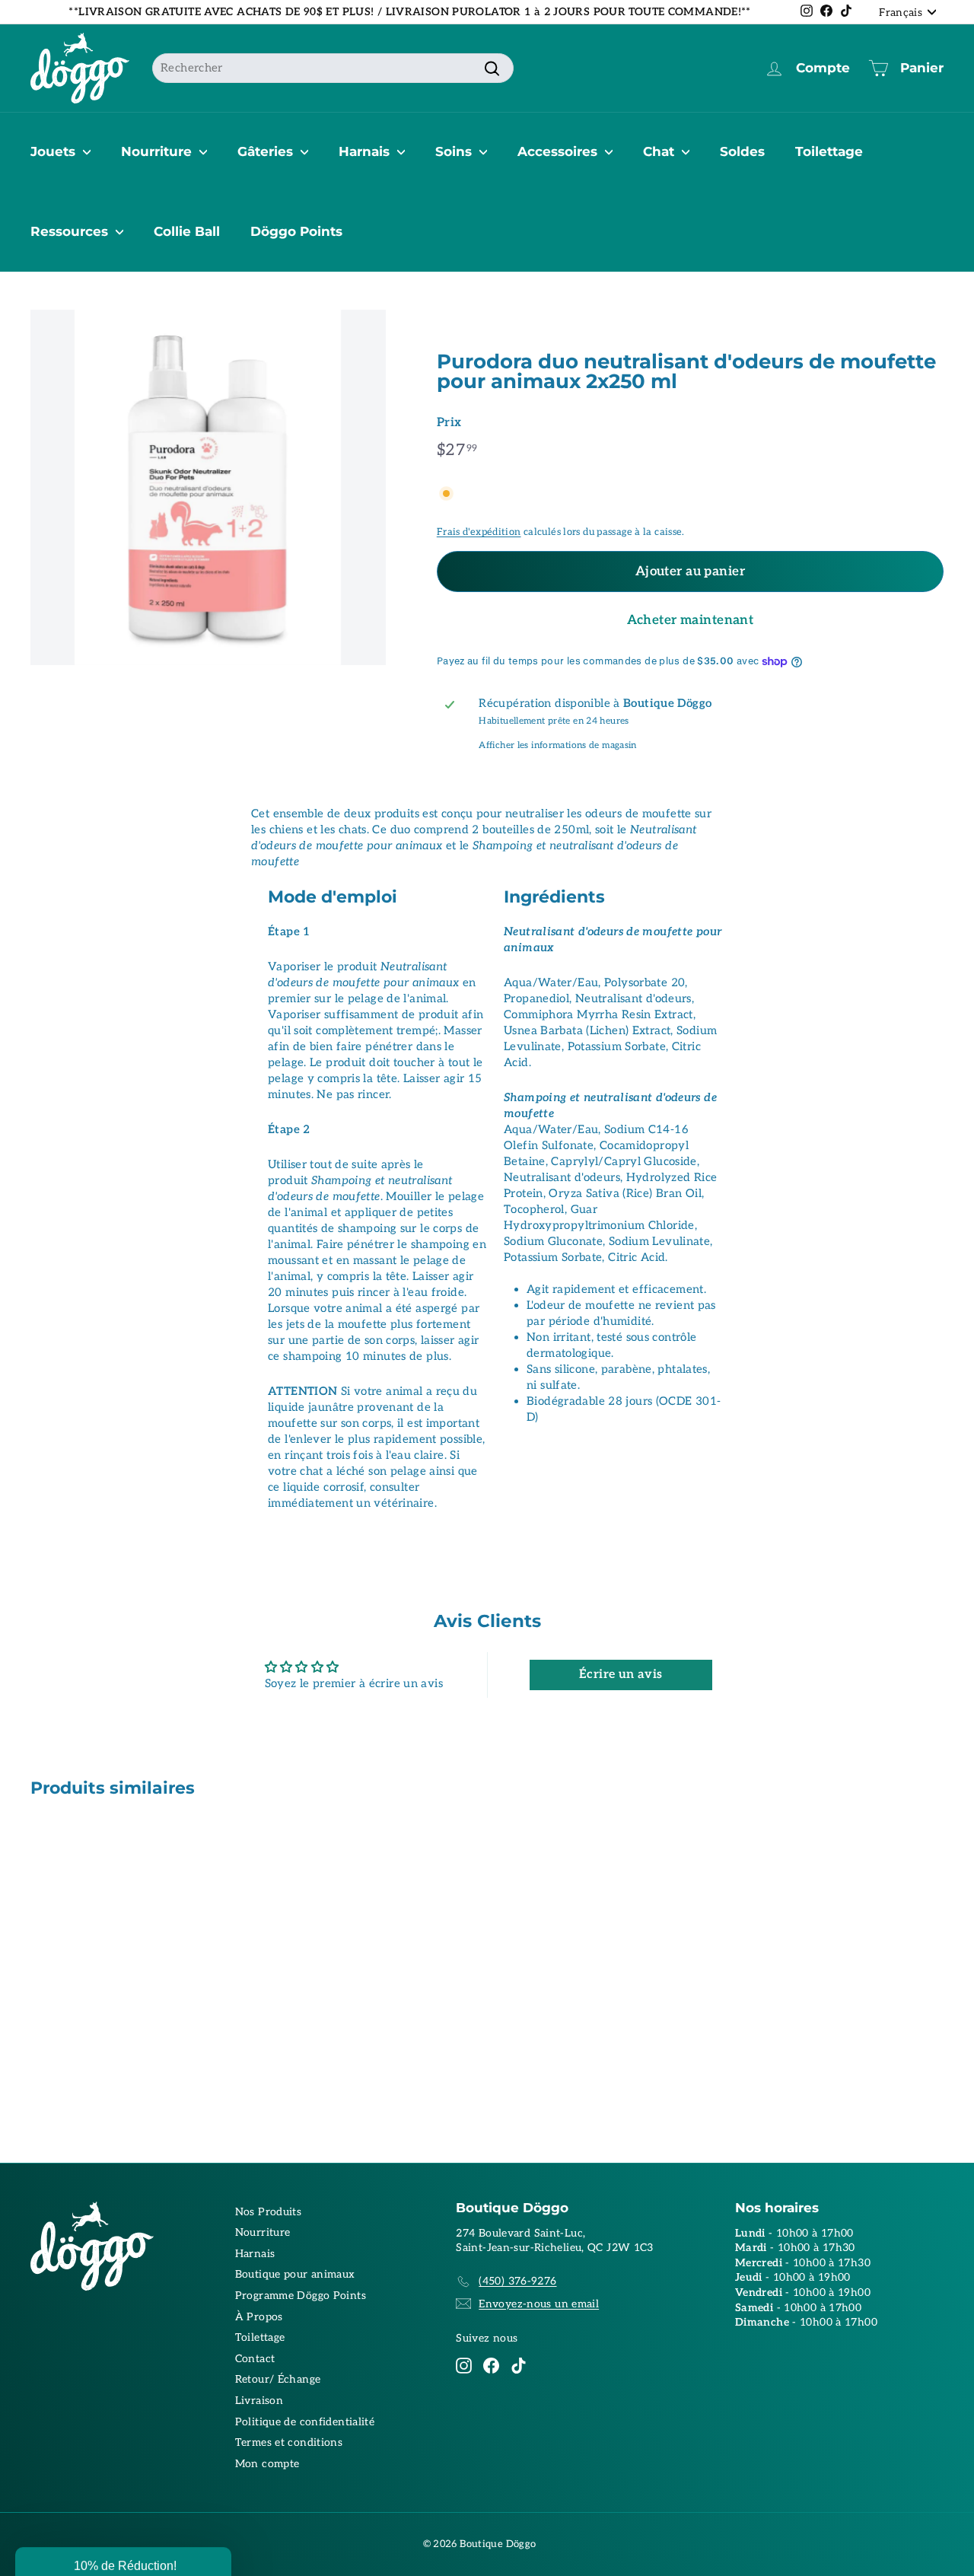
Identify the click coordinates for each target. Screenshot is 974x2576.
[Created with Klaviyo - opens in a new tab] (487, 1456)
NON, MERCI (635, 1361)
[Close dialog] (767, 1129)
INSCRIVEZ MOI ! (636, 1315)
